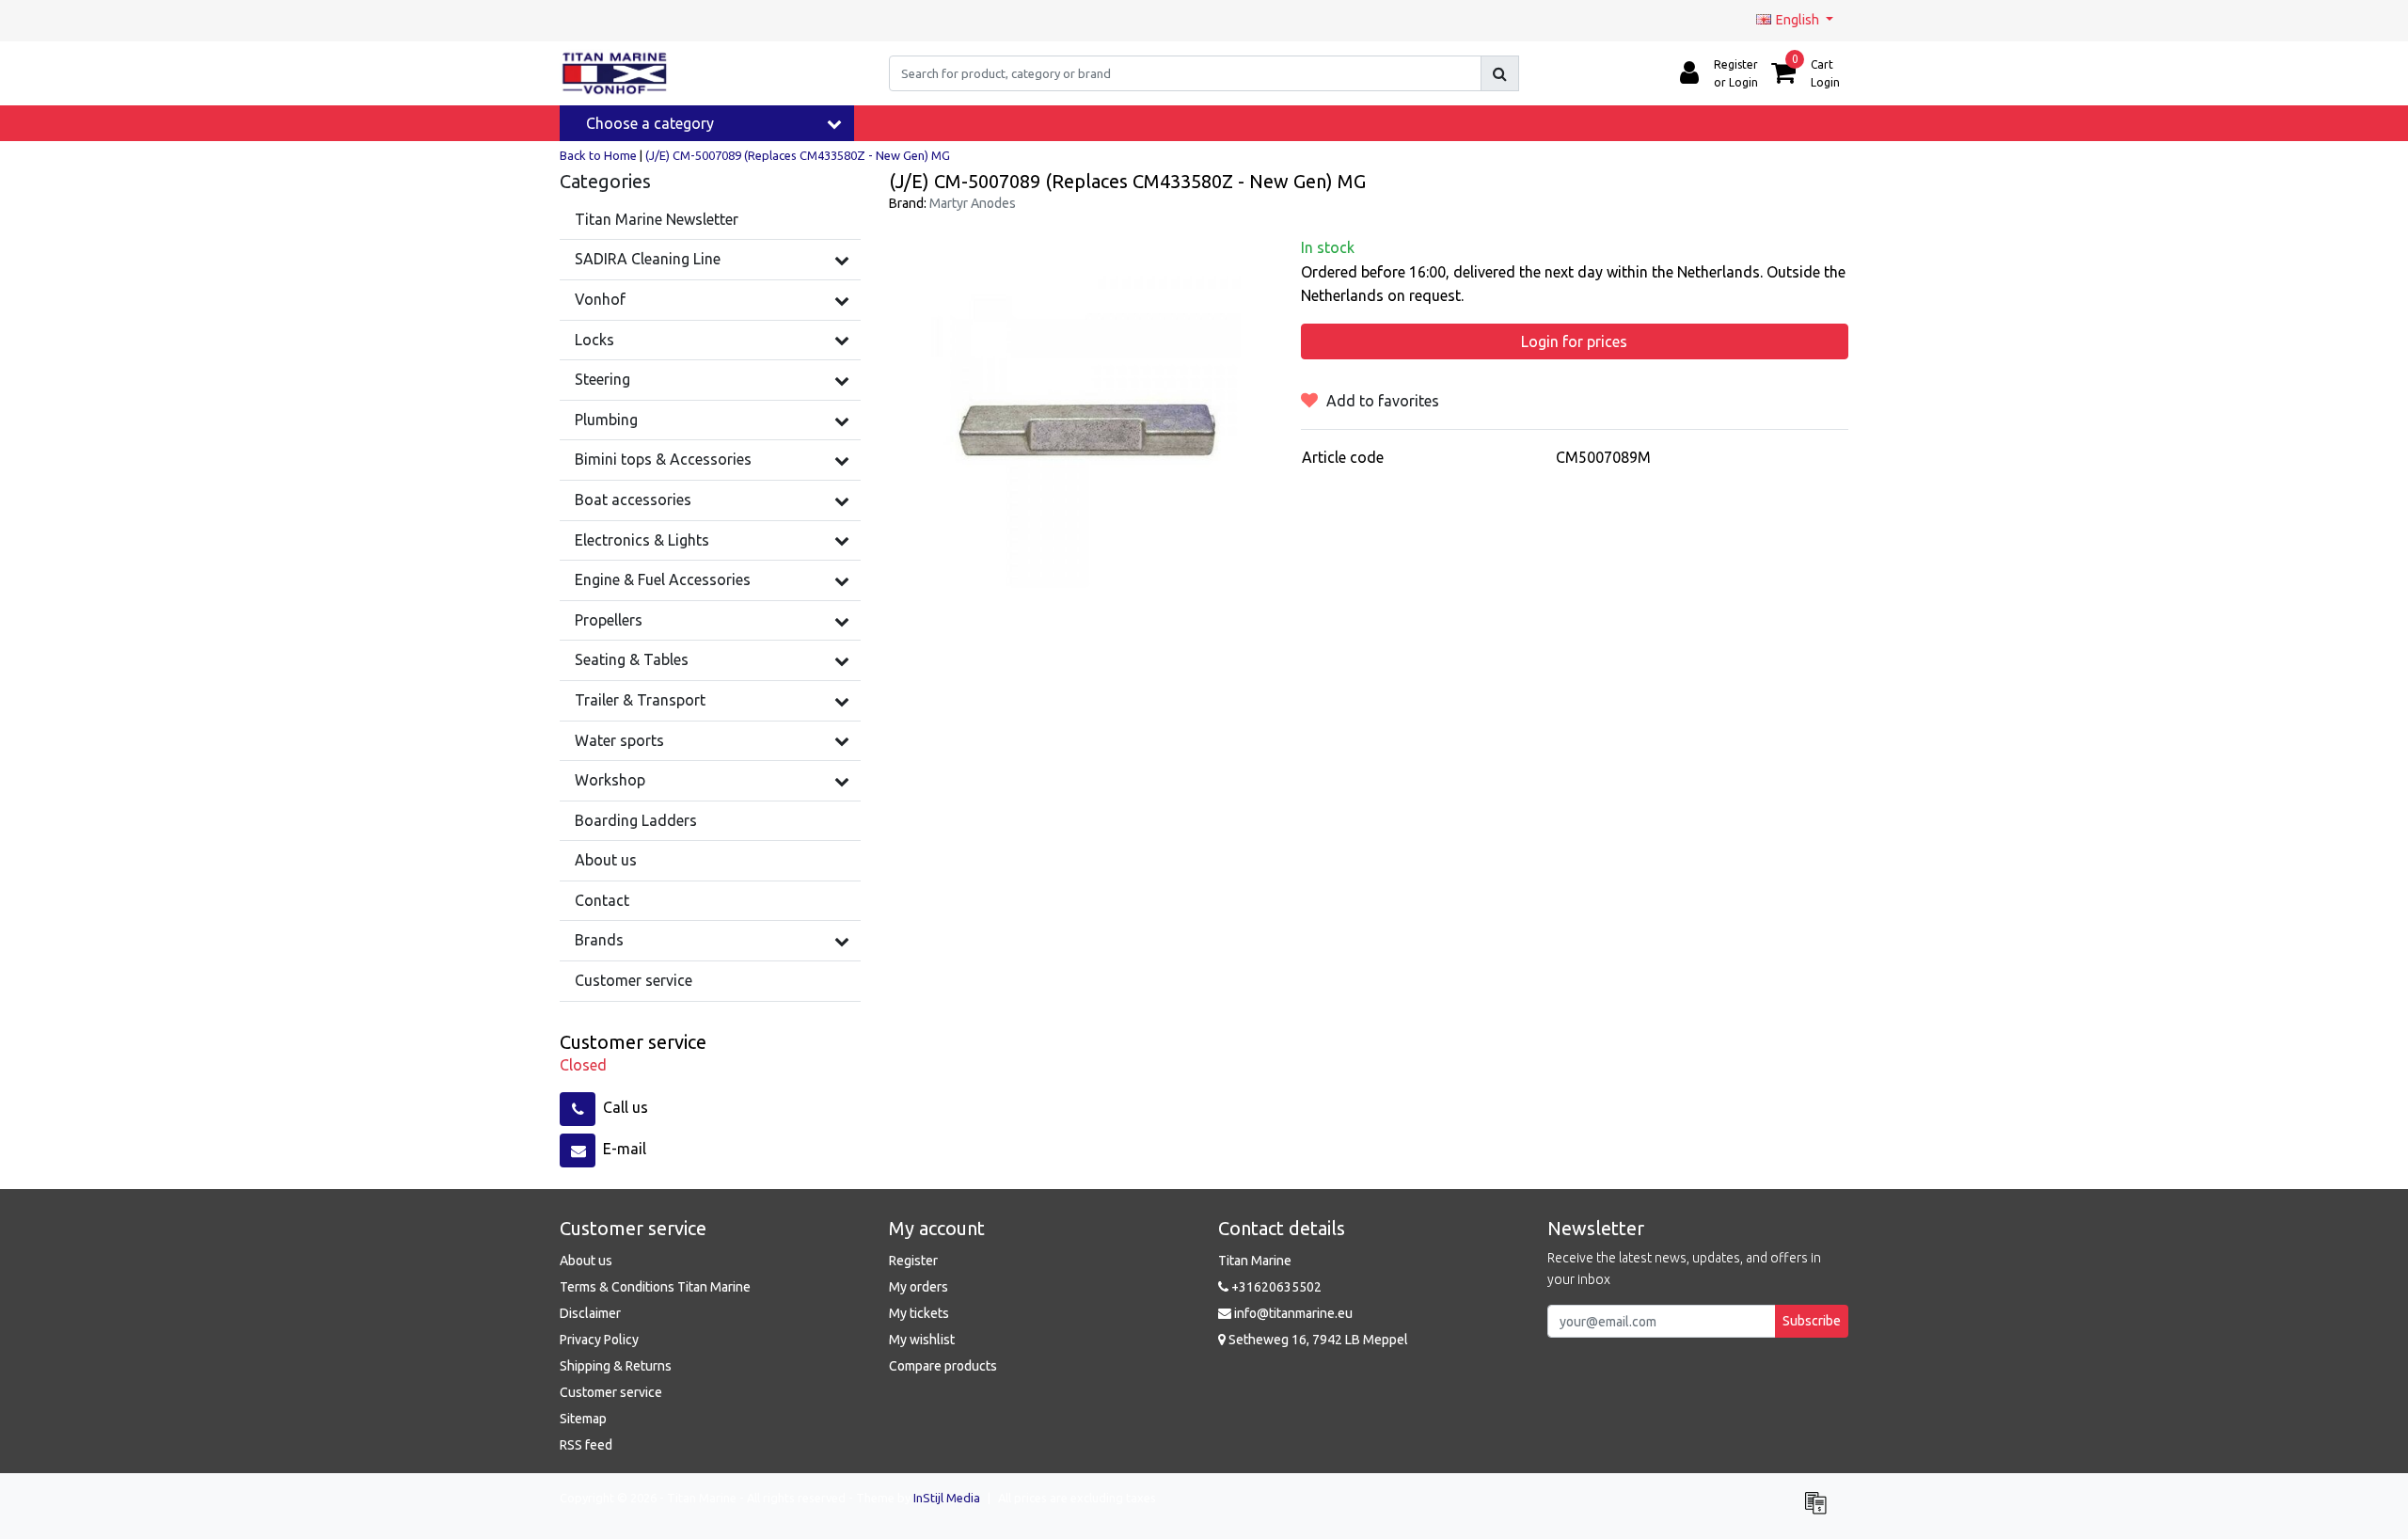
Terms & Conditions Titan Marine (655, 1287)
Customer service (611, 1392)
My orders (919, 1287)
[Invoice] (1820, 1511)
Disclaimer (590, 1313)
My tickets (919, 1313)
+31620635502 (1275, 1287)
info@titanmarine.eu (1293, 1313)
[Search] (1500, 73)
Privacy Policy (599, 1340)
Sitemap (583, 1419)
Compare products (943, 1366)
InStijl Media (947, 1498)
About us (586, 1261)
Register (913, 1261)
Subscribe (1812, 1321)
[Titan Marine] (615, 73)
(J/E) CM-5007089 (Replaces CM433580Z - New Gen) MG (798, 155)
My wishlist (922, 1340)
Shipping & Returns (616, 1366)
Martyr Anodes (973, 203)
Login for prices (1574, 341)
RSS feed (586, 1445)
